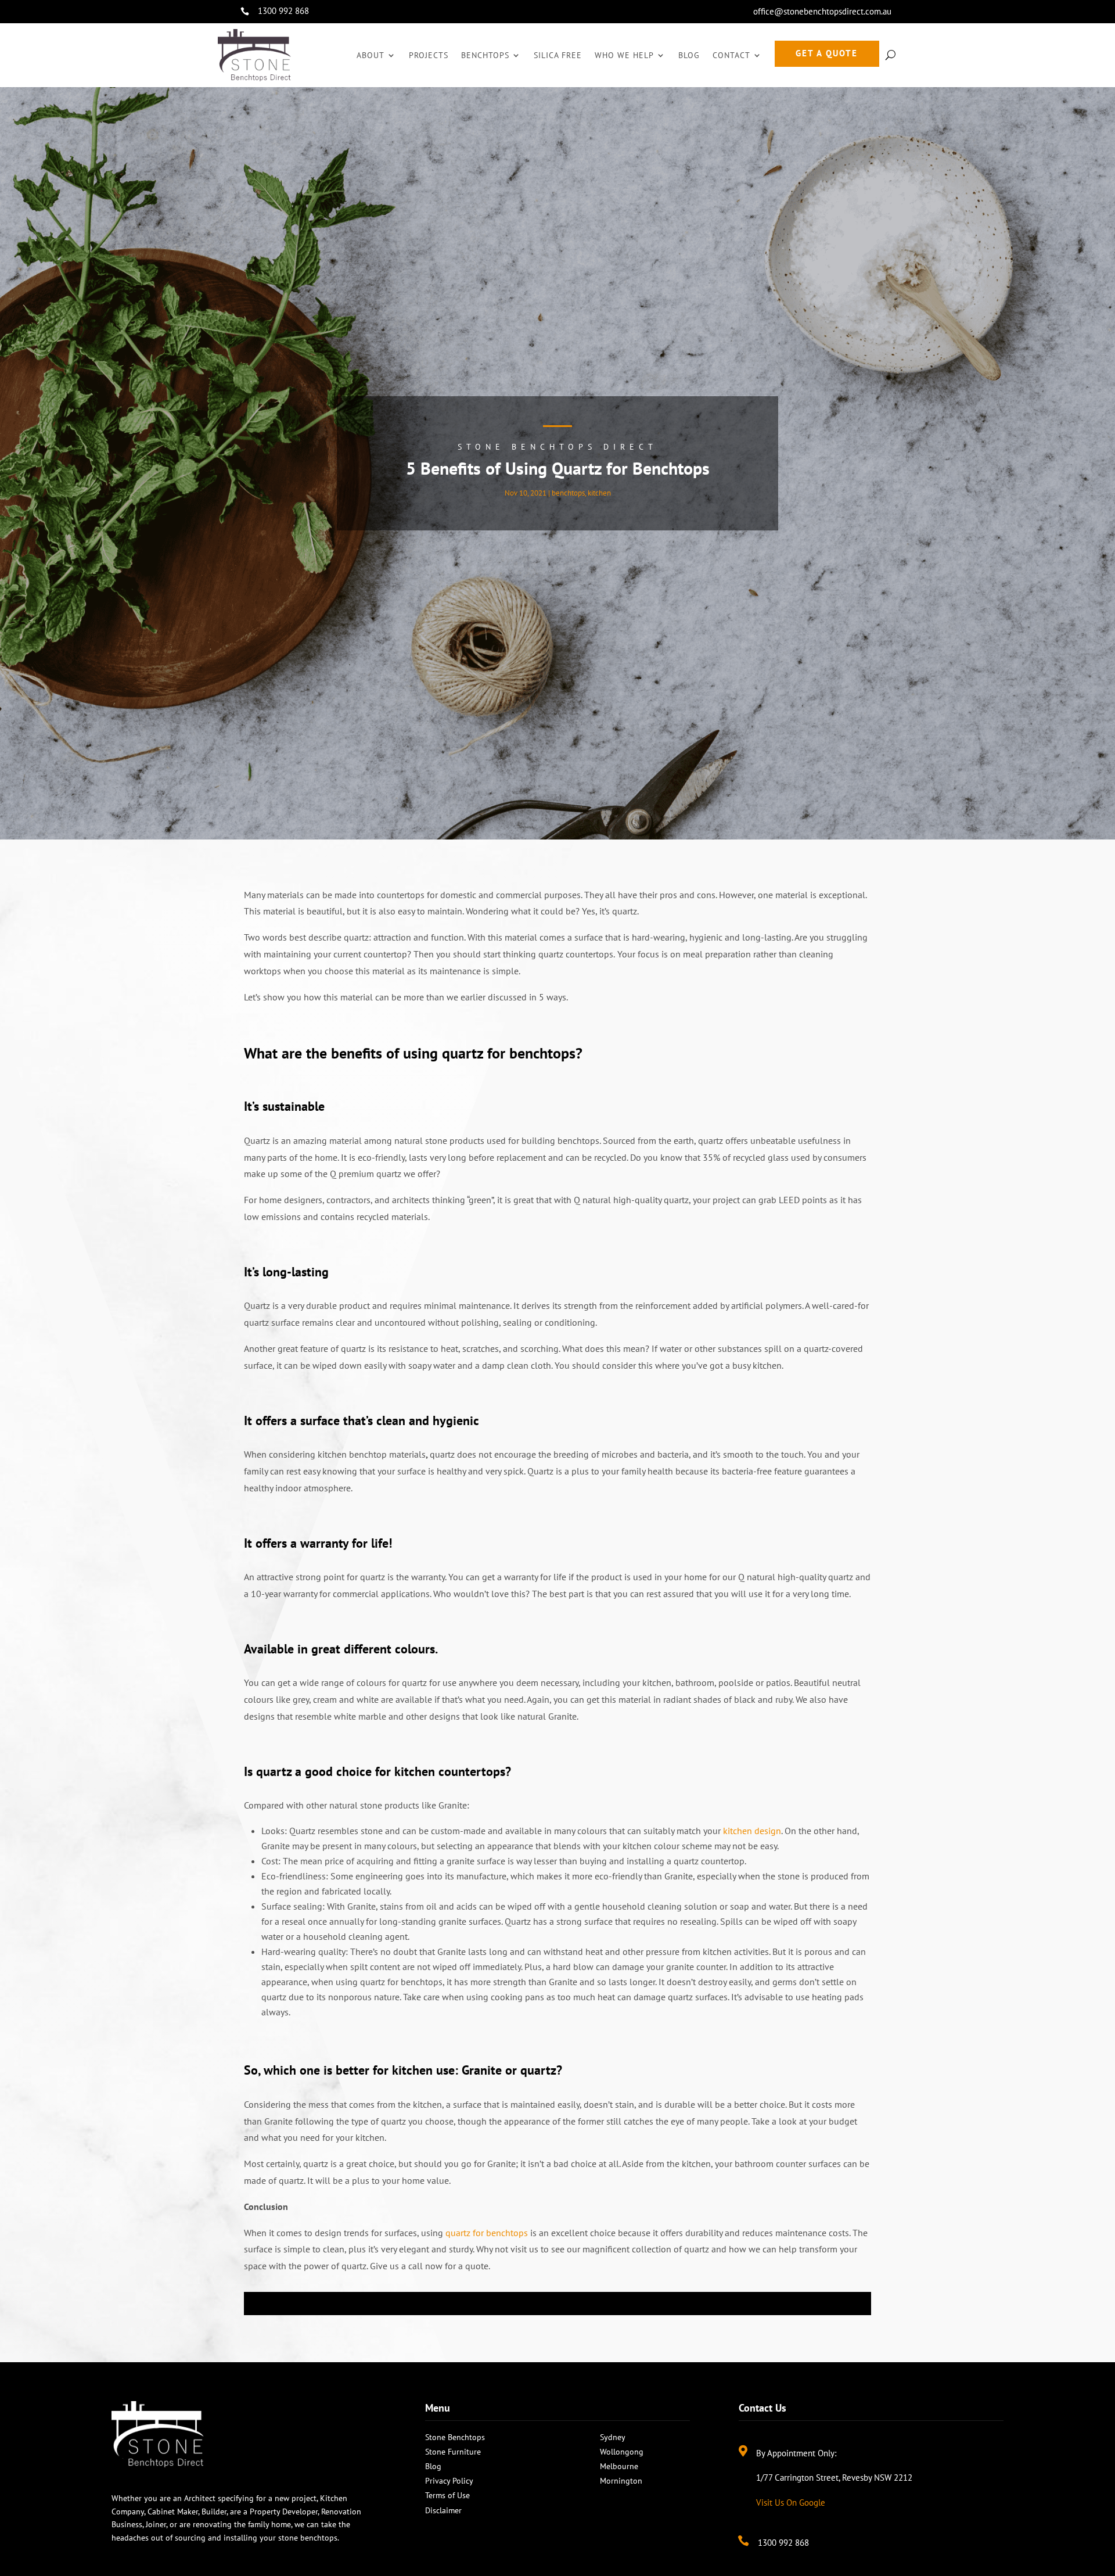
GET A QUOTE (827, 53)
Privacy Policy (449, 2481)
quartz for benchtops (487, 2233)
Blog (689, 55)
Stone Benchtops (455, 2437)
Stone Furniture (453, 2452)
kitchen (599, 493)
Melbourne (619, 2466)
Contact (731, 55)
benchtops (568, 493)
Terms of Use (447, 2495)
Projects (429, 55)
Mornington (621, 2481)
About (371, 55)
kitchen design (752, 1831)
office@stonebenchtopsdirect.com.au (822, 11)
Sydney (613, 2437)
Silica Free (558, 55)
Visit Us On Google (791, 2503)
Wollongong (622, 2452)
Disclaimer (443, 2510)
